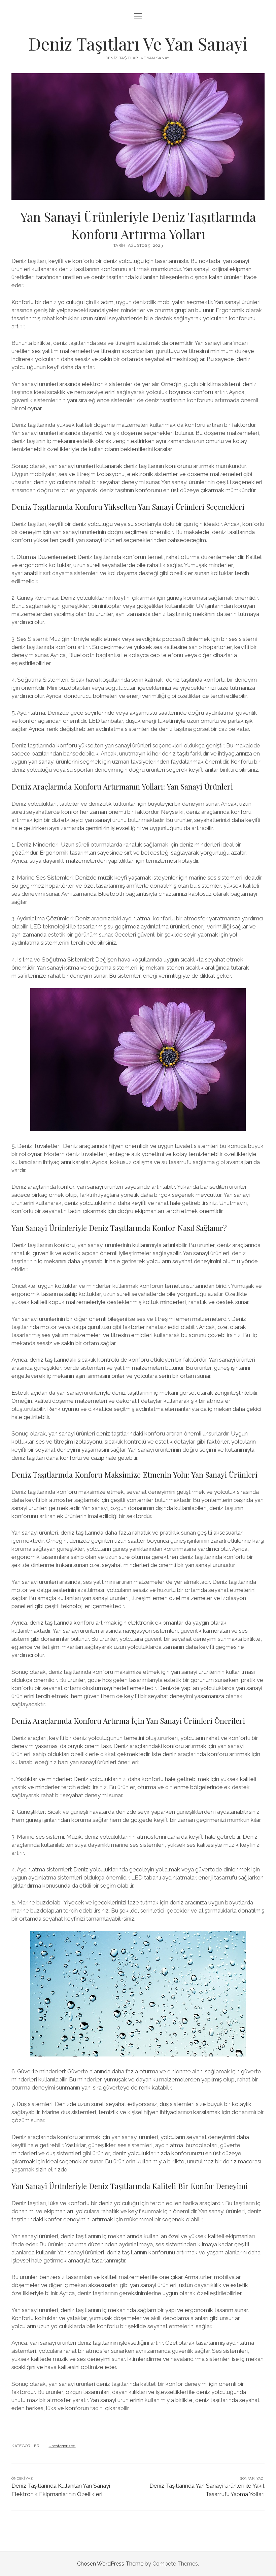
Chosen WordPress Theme (110, 2564)
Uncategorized (62, 2446)
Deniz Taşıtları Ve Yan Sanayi (138, 43)
